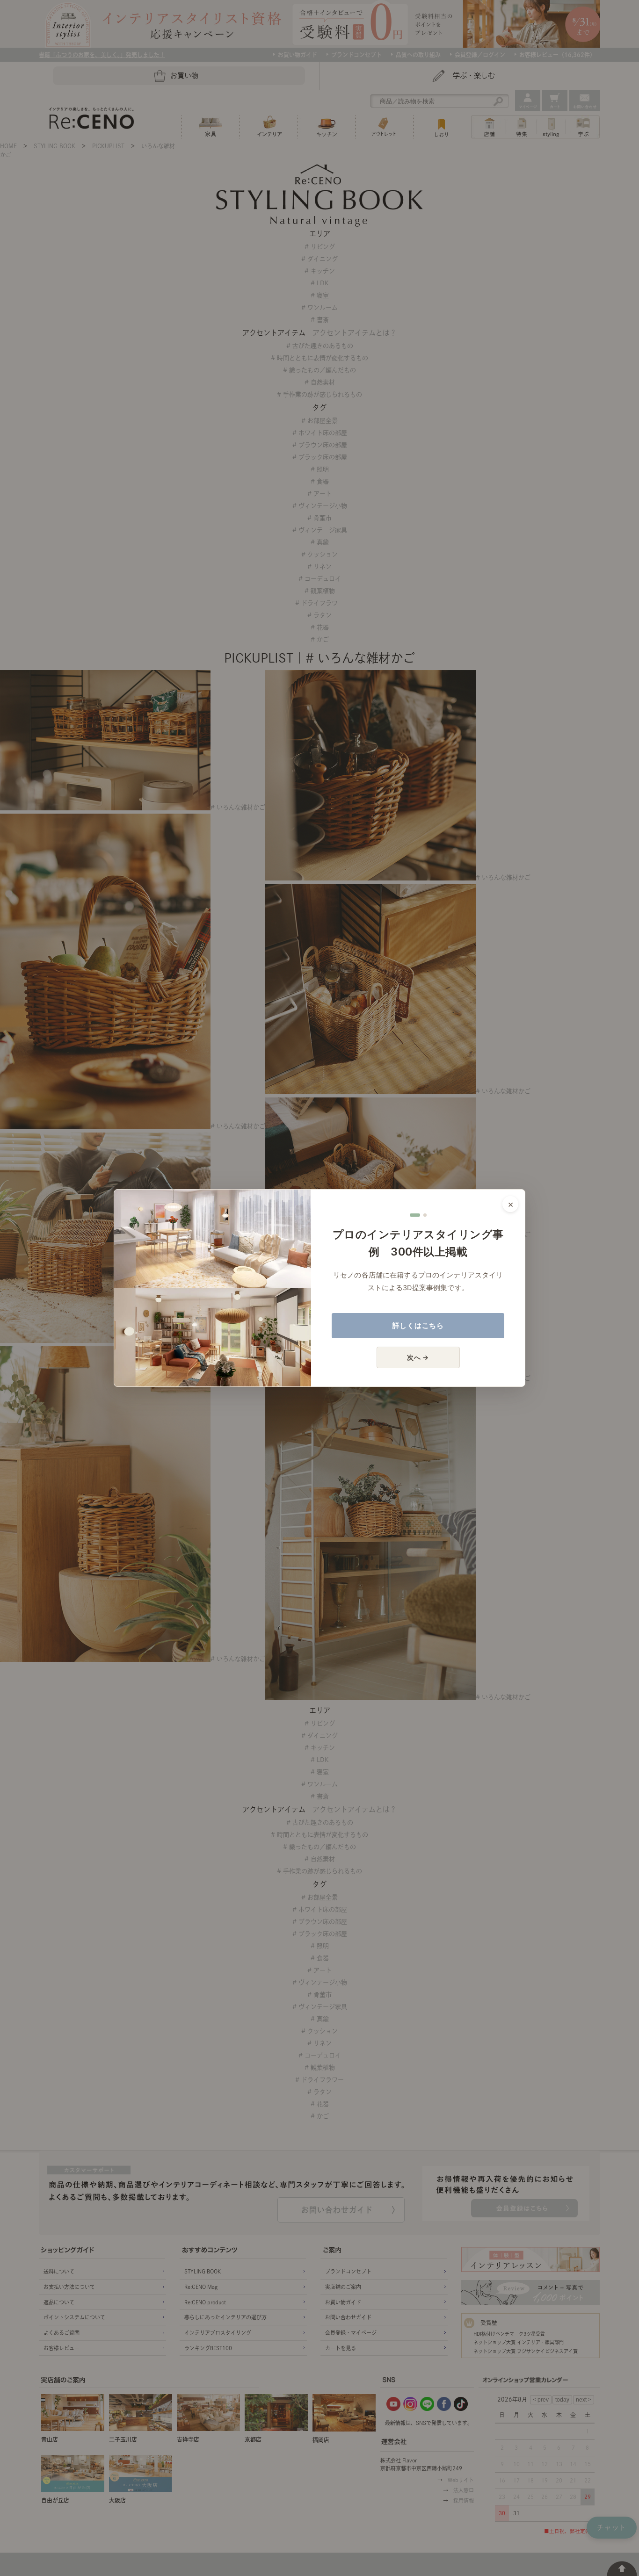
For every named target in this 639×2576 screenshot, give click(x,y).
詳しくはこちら (418, 1325)
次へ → (418, 1357)
